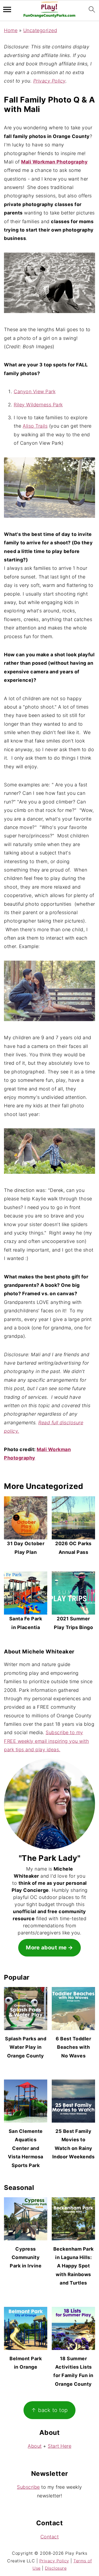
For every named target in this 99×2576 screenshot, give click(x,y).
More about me (46, 1947)
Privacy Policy (49, 81)
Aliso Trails (35, 426)
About (35, 2446)
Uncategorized (40, 30)
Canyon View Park (35, 391)
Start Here (60, 2446)
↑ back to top (49, 2410)
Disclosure (56, 2568)
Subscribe (28, 2487)
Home (11, 30)
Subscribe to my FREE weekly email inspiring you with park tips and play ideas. (46, 1741)
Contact (50, 2537)
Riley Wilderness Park (38, 405)
